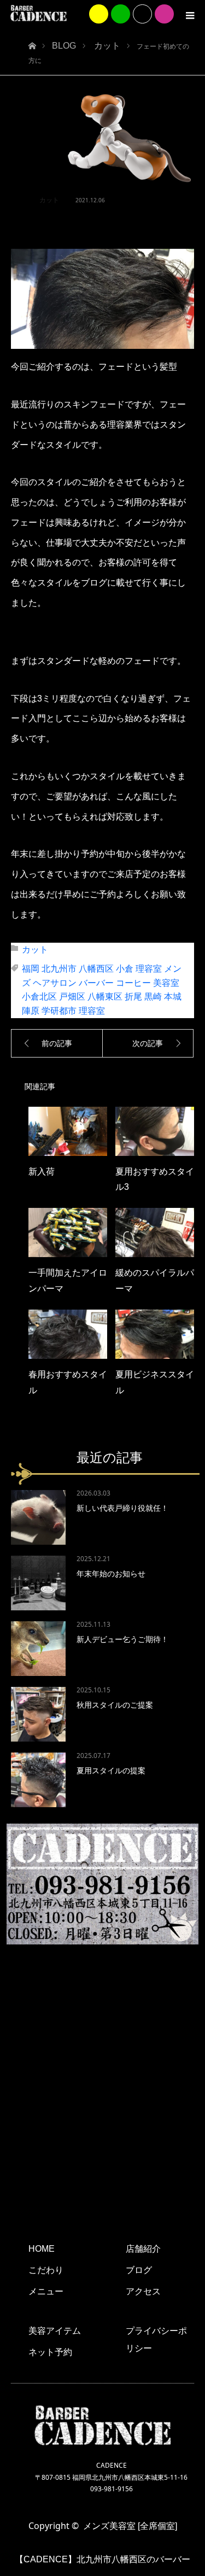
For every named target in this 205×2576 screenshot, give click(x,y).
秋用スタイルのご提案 (115, 1705)
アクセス (143, 2291)
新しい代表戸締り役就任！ (122, 1508)
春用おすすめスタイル (68, 1382)
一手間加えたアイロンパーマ (68, 1281)
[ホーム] (32, 43)
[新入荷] (68, 1131)
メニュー (46, 2291)
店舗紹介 (143, 2249)
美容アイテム (55, 2331)
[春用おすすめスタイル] (68, 1334)
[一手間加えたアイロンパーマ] (68, 1232)
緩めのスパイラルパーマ (155, 1281)
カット (49, 200)
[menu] (190, 15)
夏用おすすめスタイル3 (155, 1179)
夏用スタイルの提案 (111, 1771)
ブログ (139, 2270)
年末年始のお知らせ (111, 1574)
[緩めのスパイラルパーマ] (155, 1232)
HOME (42, 2249)
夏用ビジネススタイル (155, 1382)
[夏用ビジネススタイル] (155, 1334)
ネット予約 (50, 2352)
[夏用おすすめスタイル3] (155, 1131)
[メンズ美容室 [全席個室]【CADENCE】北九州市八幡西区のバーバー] (39, 13)
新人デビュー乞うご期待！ (122, 1639)
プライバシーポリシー (156, 2340)
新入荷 (42, 1172)
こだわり (46, 2270)
